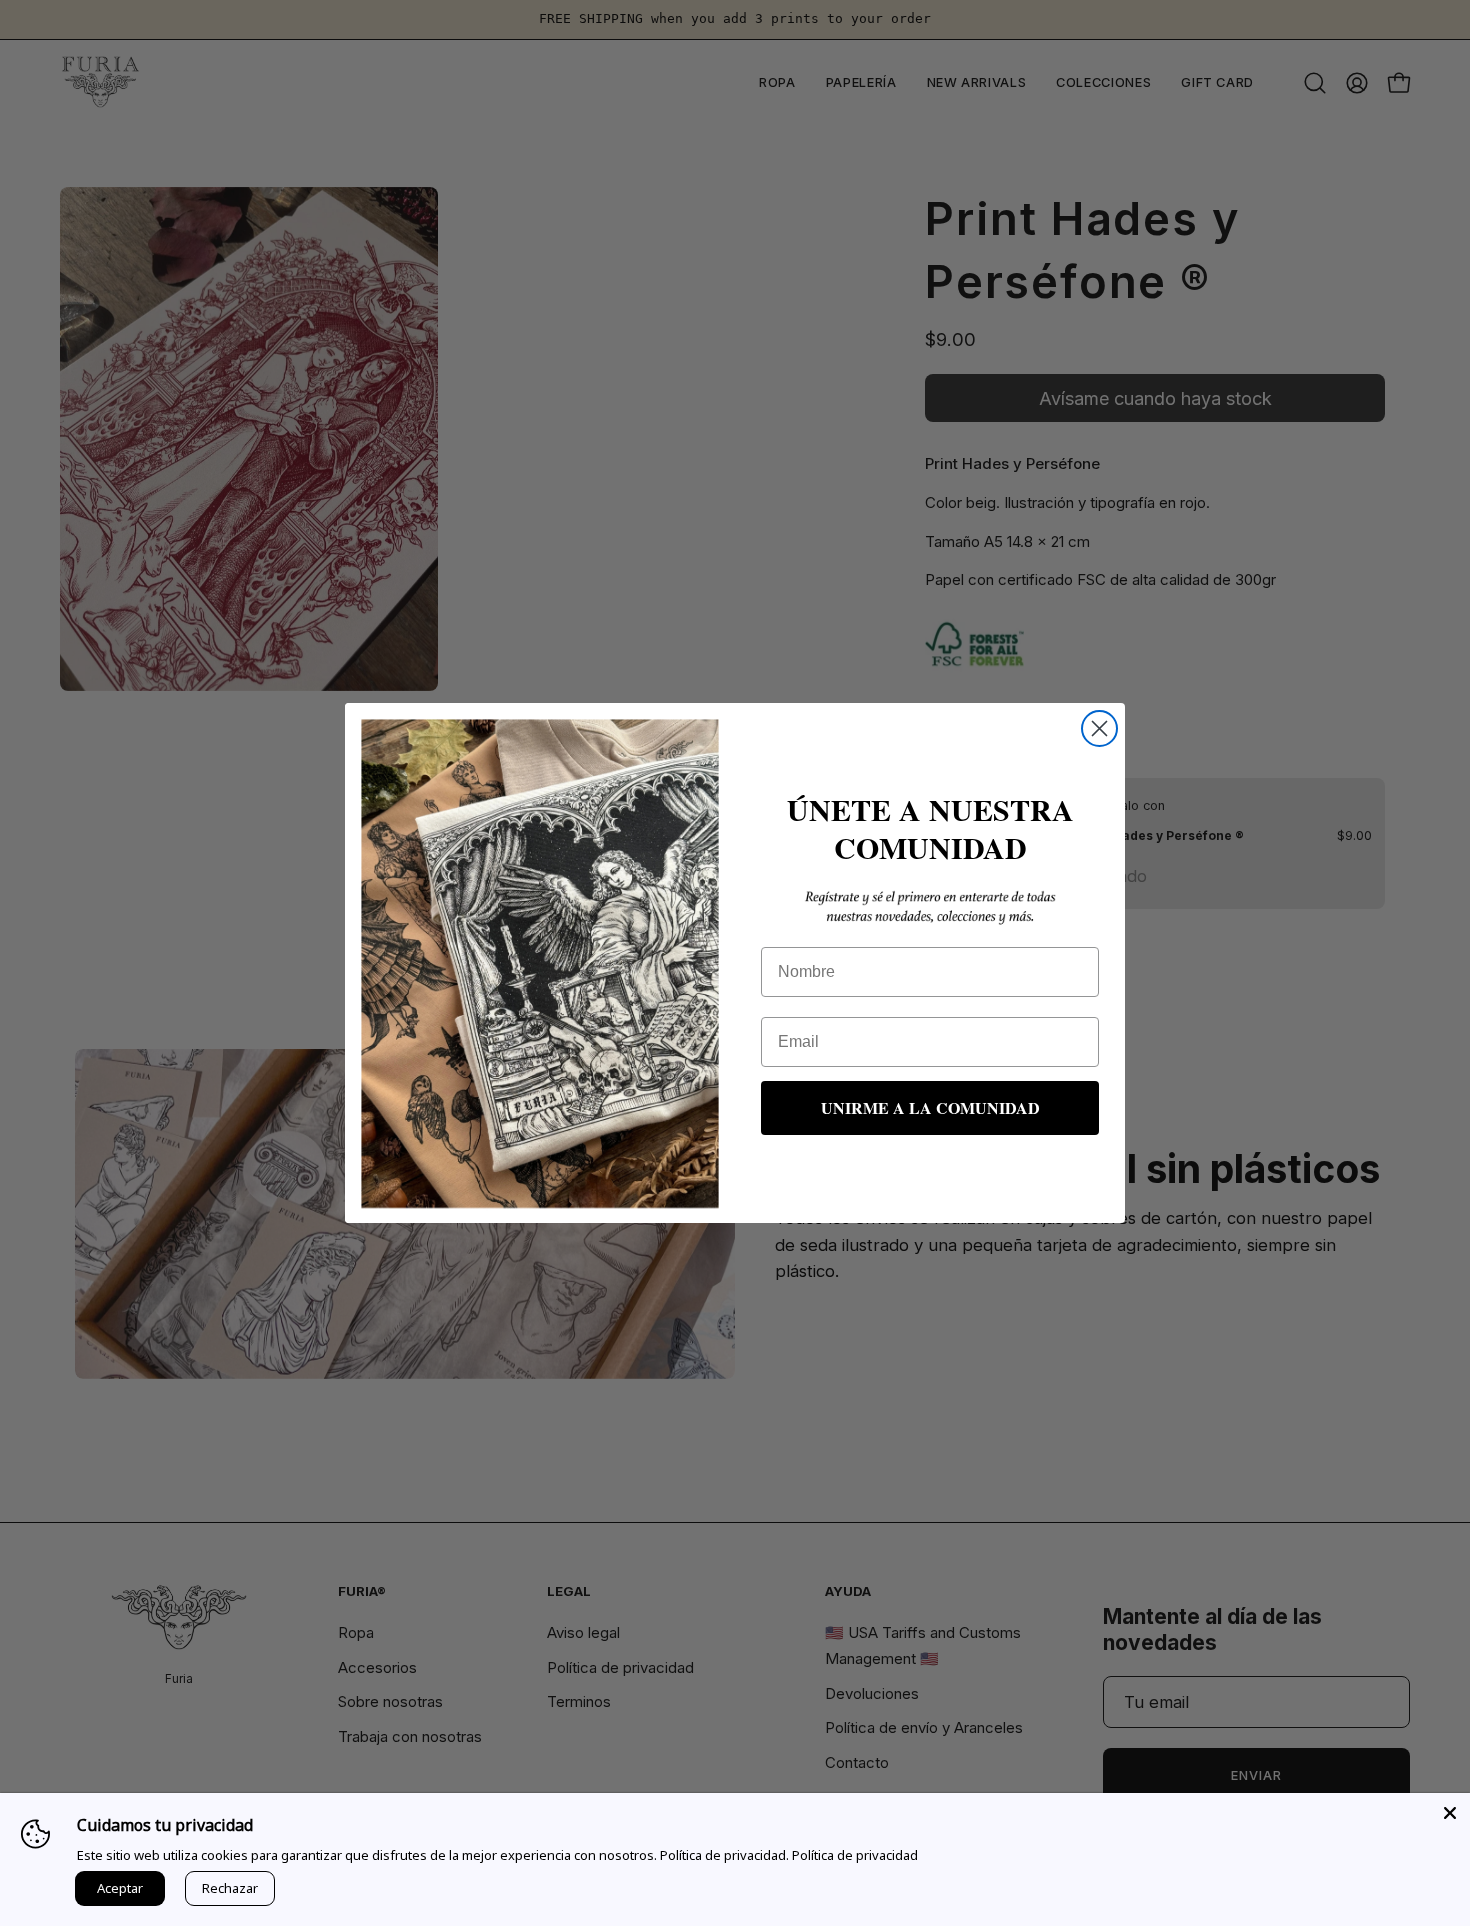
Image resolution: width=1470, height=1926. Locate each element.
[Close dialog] (1099, 728)
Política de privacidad (855, 1855)
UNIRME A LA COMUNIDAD (930, 1107)
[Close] (1450, 1813)
